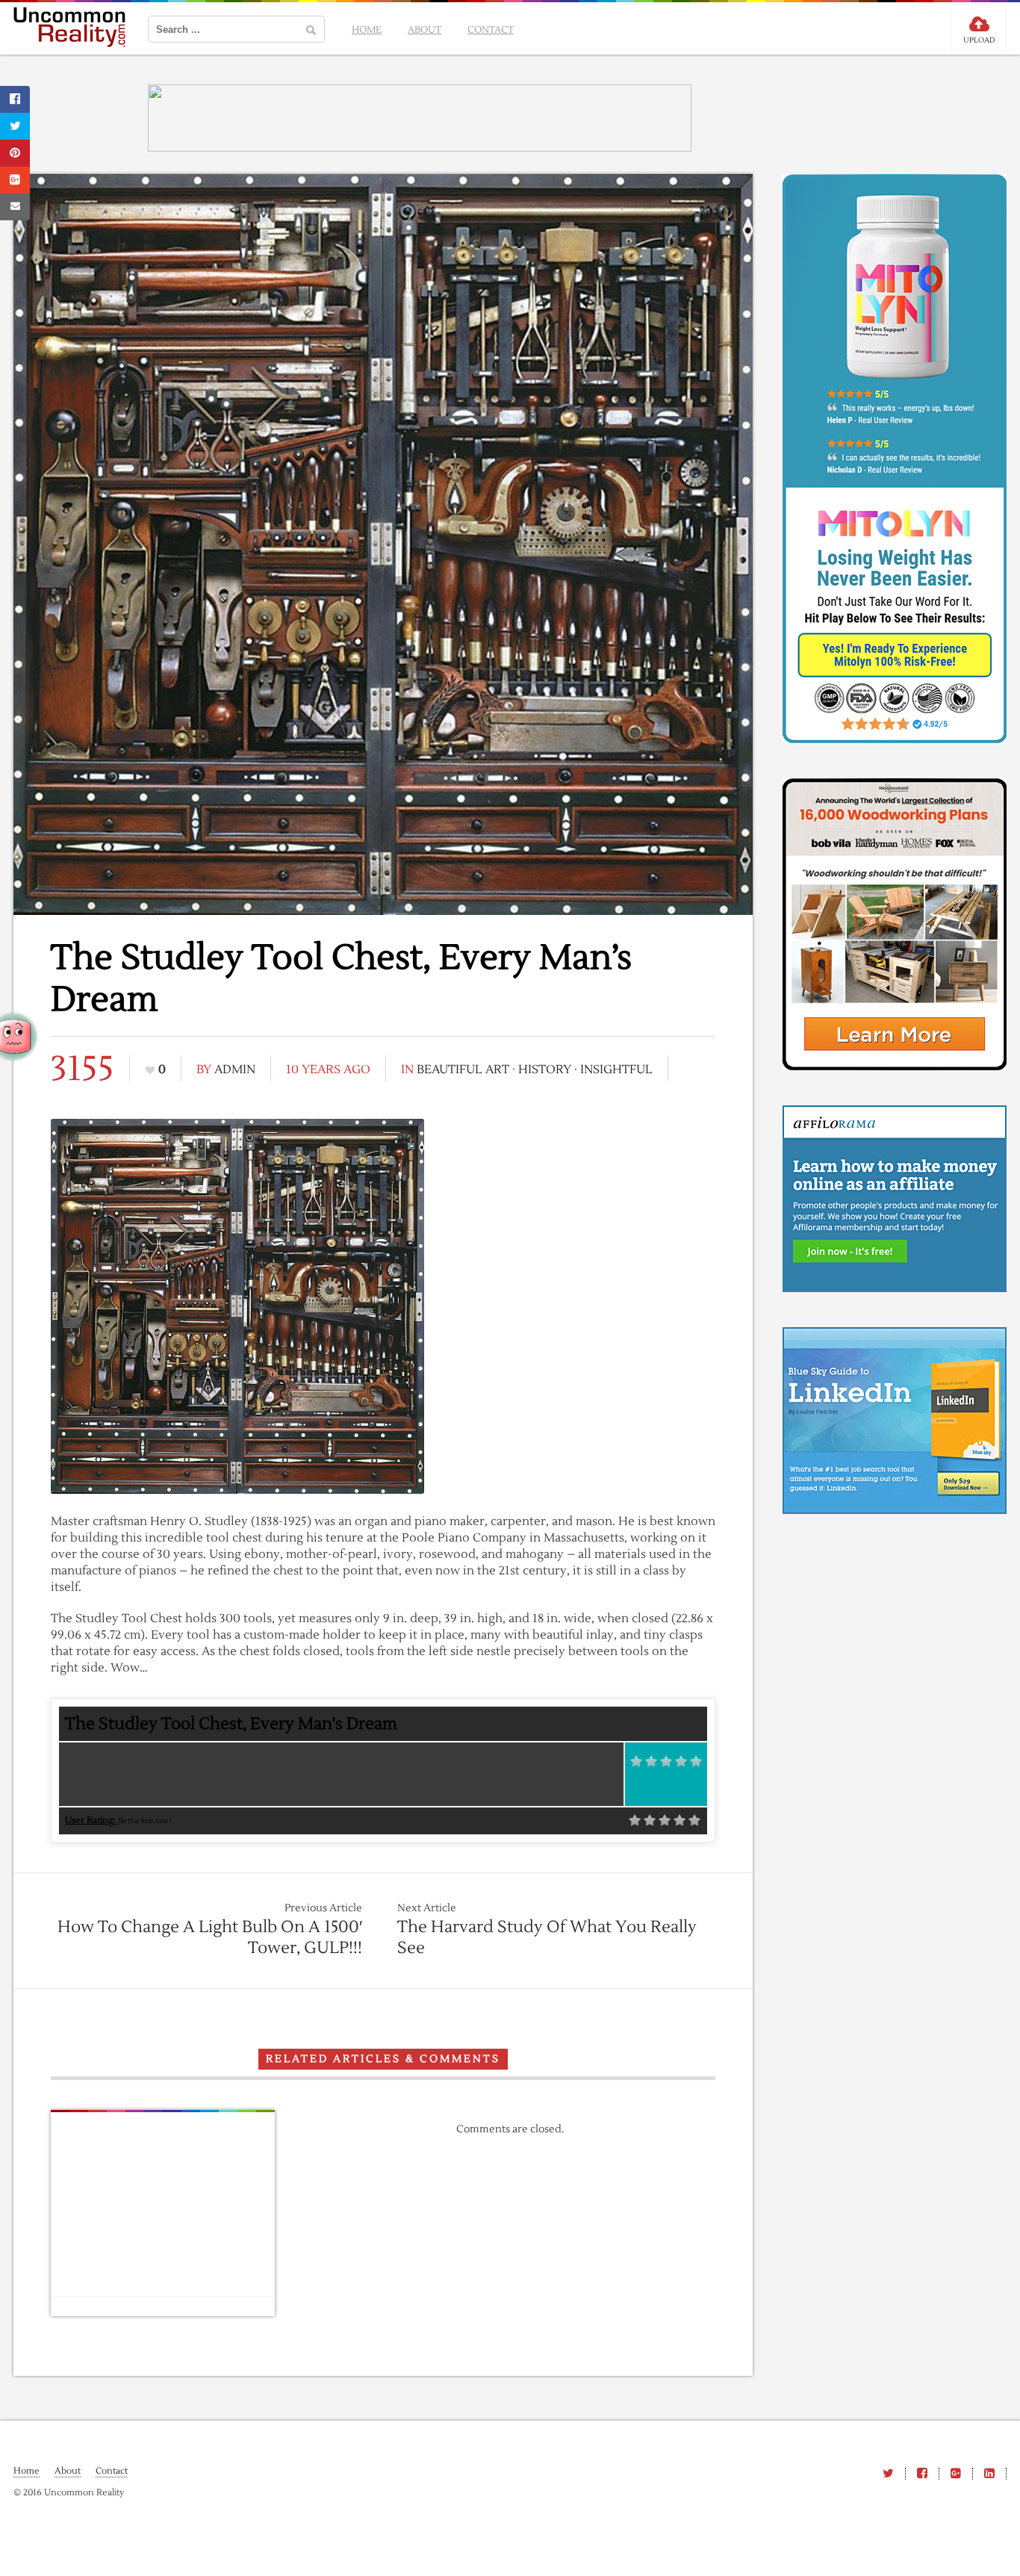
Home (367, 30)
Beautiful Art (463, 1070)
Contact (491, 30)
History (545, 1070)
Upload (979, 40)
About (425, 30)
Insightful (616, 1070)
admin (235, 1070)
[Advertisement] (603, 1220)
